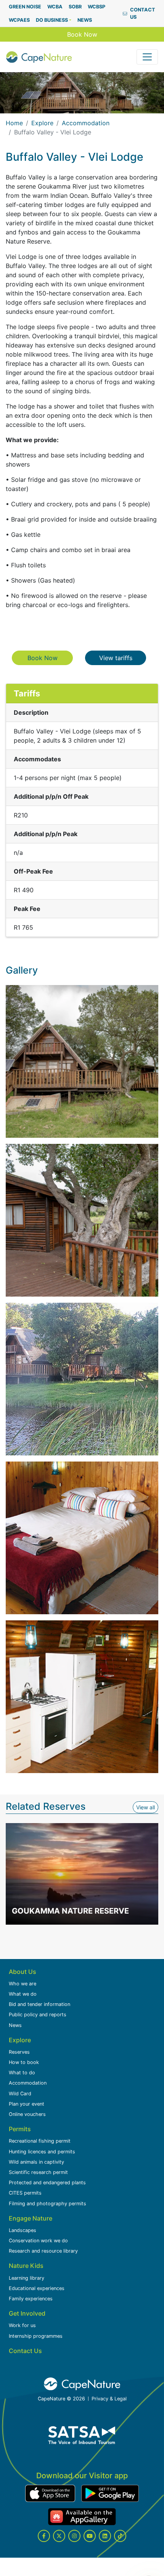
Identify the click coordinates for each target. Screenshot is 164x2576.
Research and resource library (43, 2251)
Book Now (82, 34)
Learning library (27, 2278)
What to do (22, 2073)
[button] (54, 20)
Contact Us (25, 2351)
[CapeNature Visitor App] (50, 2493)
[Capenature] (39, 57)
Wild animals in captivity (36, 2162)
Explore (42, 123)
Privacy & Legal (109, 2399)
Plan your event (27, 2104)
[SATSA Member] (82, 2435)
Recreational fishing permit (40, 2141)
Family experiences (31, 2299)
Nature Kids (26, 2266)
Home (14, 123)
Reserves (19, 2052)
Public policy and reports (38, 2015)
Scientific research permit (38, 2172)
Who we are (23, 1984)
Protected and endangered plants (47, 2183)
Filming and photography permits (47, 2204)
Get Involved (27, 2313)
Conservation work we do (38, 2241)
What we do (23, 1994)
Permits (20, 2129)
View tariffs (123, 658)
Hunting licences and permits (42, 2152)
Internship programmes (36, 2336)
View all (147, 1807)
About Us (23, 1972)
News (15, 2025)
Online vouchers (27, 2114)
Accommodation (86, 123)
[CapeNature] (82, 2384)
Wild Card (20, 2094)
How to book (24, 2062)
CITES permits (25, 2193)
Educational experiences (37, 2288)
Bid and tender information (39, 2004)
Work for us (22, 2325)
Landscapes (23, 2230)
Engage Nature (31, 2218)
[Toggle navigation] (147, 57)
